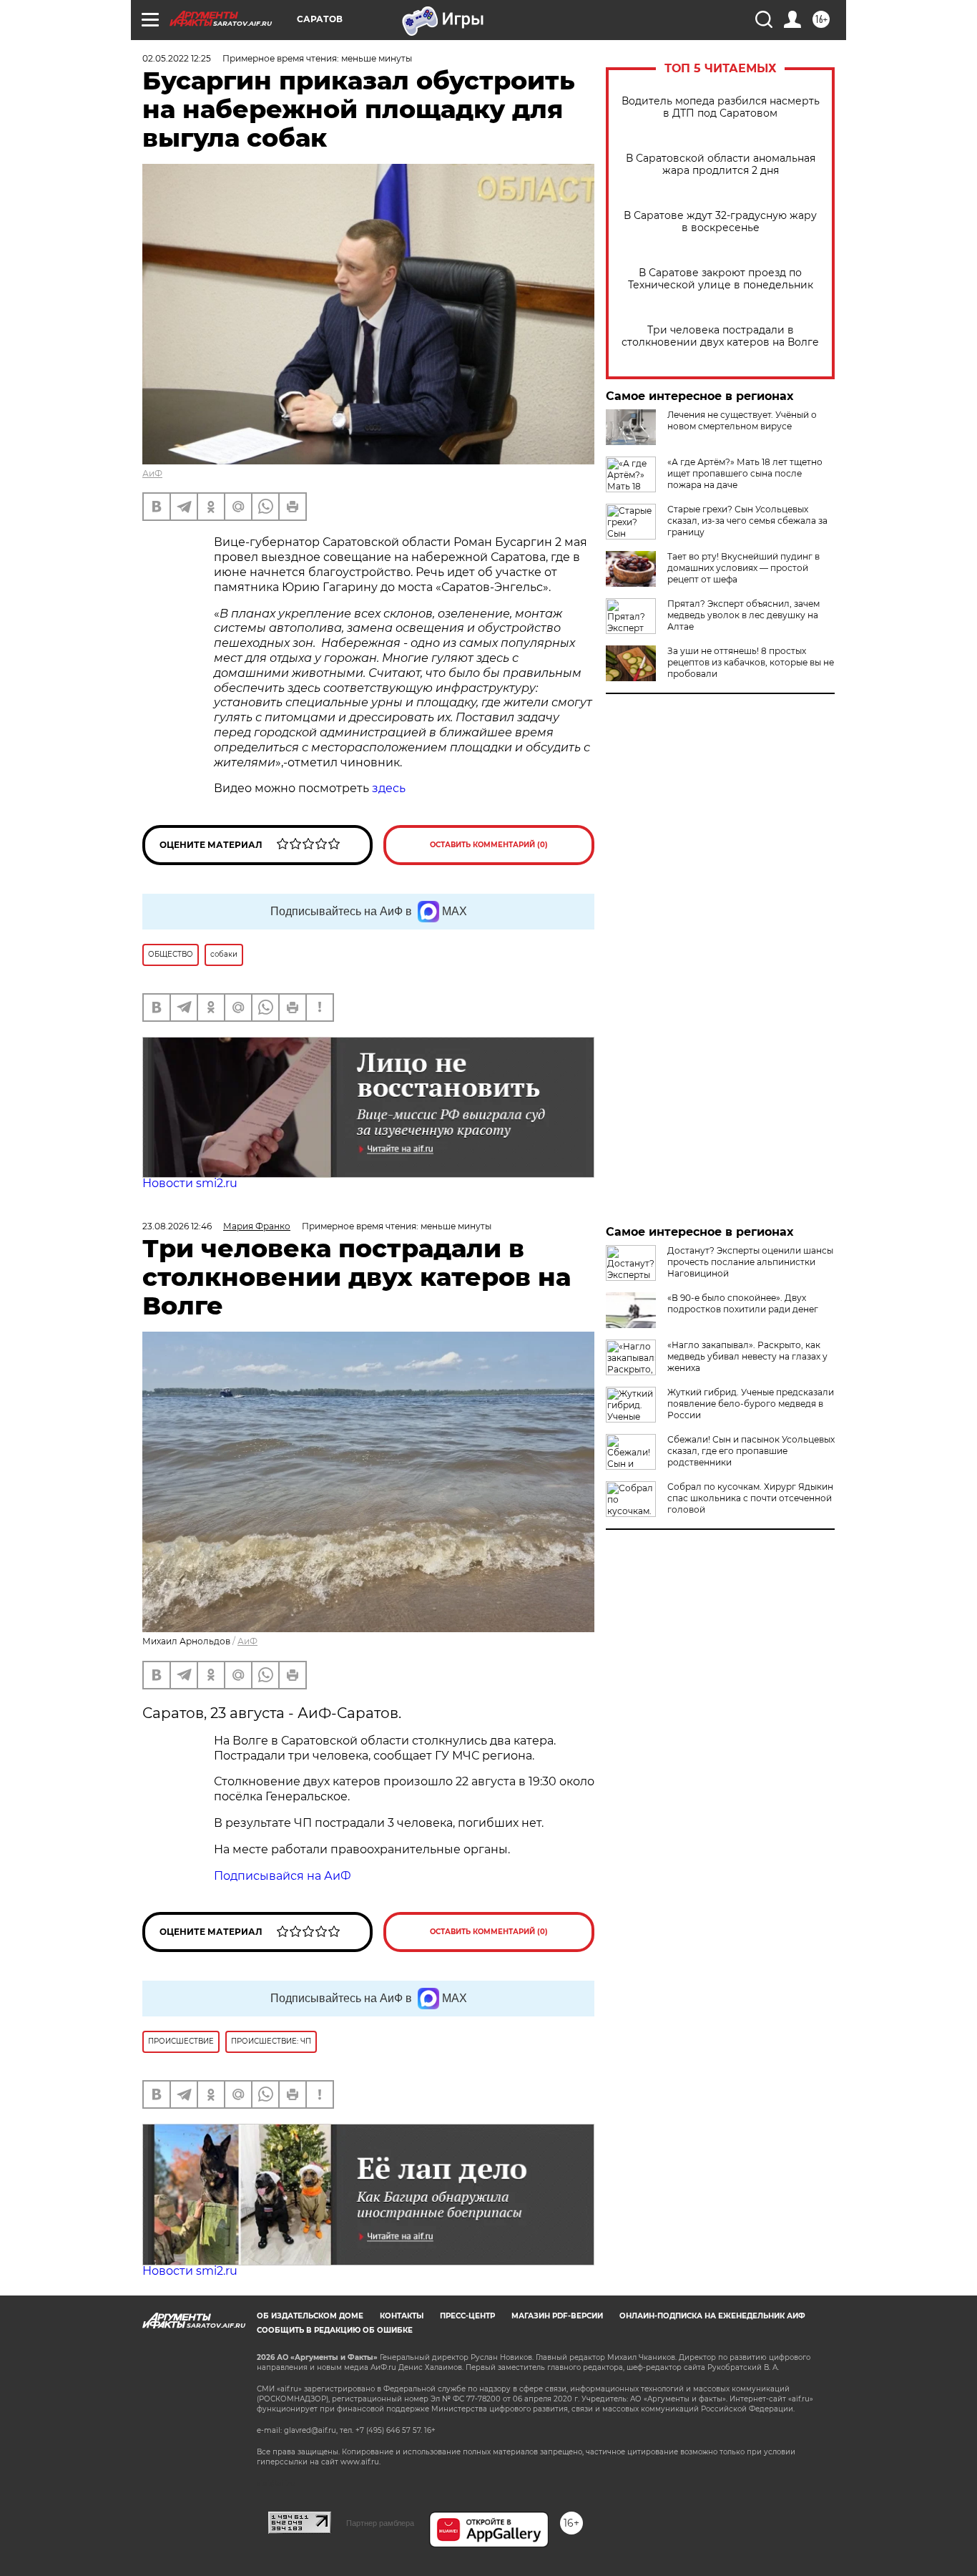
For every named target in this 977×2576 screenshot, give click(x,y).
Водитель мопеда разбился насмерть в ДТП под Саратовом (721, 107)
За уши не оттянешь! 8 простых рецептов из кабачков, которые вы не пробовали (751, 662)
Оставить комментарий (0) (489, 845)
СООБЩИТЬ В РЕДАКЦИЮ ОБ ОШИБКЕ (335, 2330)
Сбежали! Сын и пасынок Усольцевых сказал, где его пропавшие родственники (751, 1451)
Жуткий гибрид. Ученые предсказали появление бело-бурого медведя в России (751, 1404)
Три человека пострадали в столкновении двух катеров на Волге (720, 336)
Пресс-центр (467, 2316)
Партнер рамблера (380, 2523)
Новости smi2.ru (190, 1183)
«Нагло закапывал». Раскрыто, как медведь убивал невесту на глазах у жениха (747, 1356)
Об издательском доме (310, 2316)
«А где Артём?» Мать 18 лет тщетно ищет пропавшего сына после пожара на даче (745, 473)
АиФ (152, 473)
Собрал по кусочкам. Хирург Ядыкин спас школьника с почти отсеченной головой (750, 1498)
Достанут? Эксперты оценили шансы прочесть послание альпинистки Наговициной (750, 1262)
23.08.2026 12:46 (177, 1226)
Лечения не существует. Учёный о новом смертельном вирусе (742, 420)
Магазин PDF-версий (557, 2316)
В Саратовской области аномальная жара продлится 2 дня (721, 165)
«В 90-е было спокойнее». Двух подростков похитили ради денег (743, 1303)
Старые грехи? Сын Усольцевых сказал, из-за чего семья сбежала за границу (747, 521)
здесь (389, 788)
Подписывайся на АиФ (283, 1876)
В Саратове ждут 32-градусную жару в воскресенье (720, 222)
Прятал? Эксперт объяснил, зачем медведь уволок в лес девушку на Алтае (743, 615)
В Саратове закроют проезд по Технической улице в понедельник (721, 279)
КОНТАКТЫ (402, 2316)
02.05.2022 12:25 (177, 58)
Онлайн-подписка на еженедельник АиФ (712, 2316)
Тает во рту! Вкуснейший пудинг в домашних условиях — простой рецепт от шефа (743, 568)
